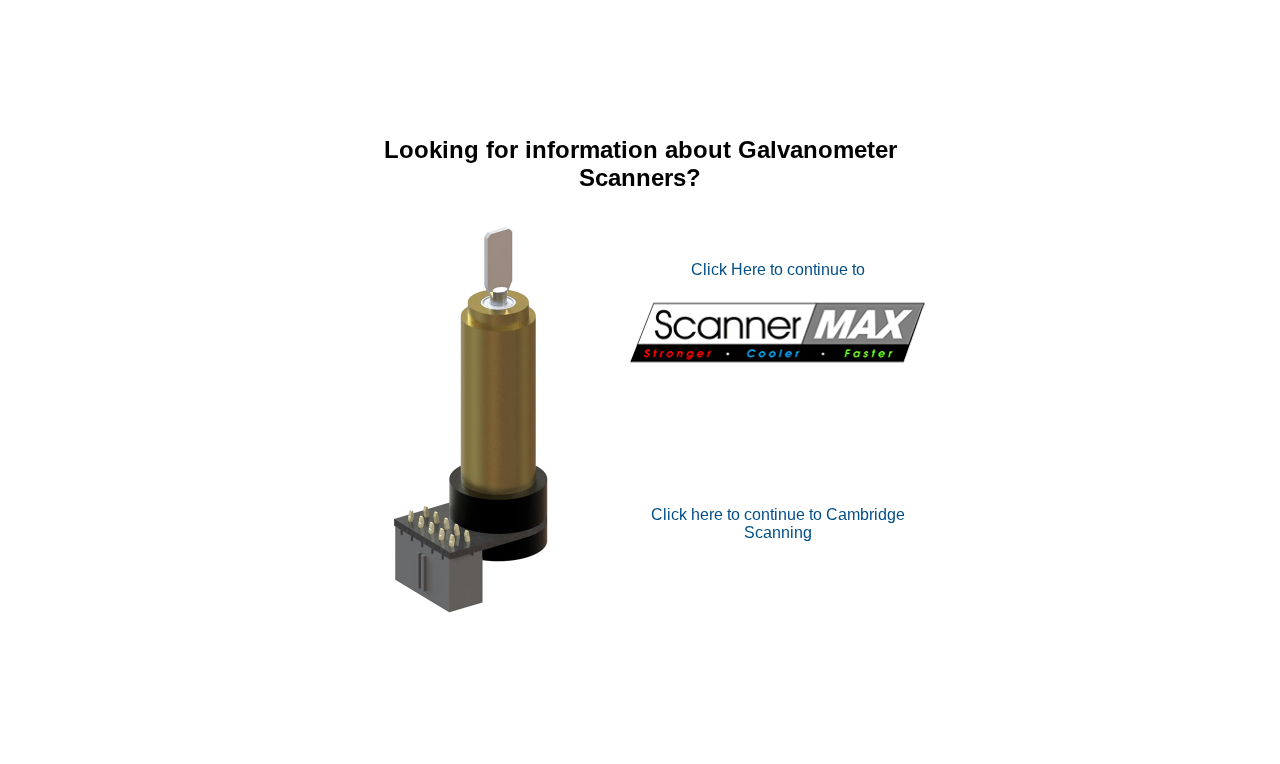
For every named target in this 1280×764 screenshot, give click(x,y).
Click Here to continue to (778, 269)
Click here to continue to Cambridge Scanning (778, 523)
